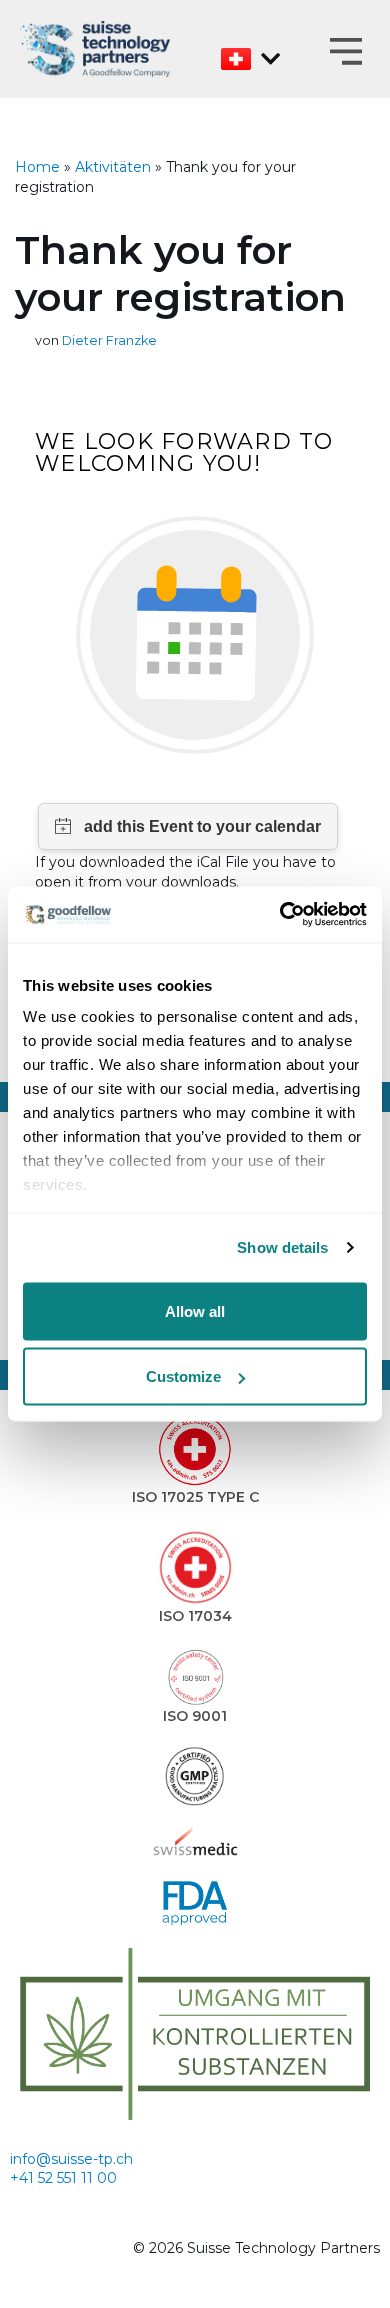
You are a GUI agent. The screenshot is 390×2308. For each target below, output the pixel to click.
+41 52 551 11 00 (63, 2178)
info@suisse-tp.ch (71, 2159)
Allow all (195, 1310)
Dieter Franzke (109, 340)
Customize (183, 1376)
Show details (282, 1247)
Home (37, 167)
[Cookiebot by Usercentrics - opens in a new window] (280, 915)
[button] (346, 53)
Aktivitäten (113, 167)
